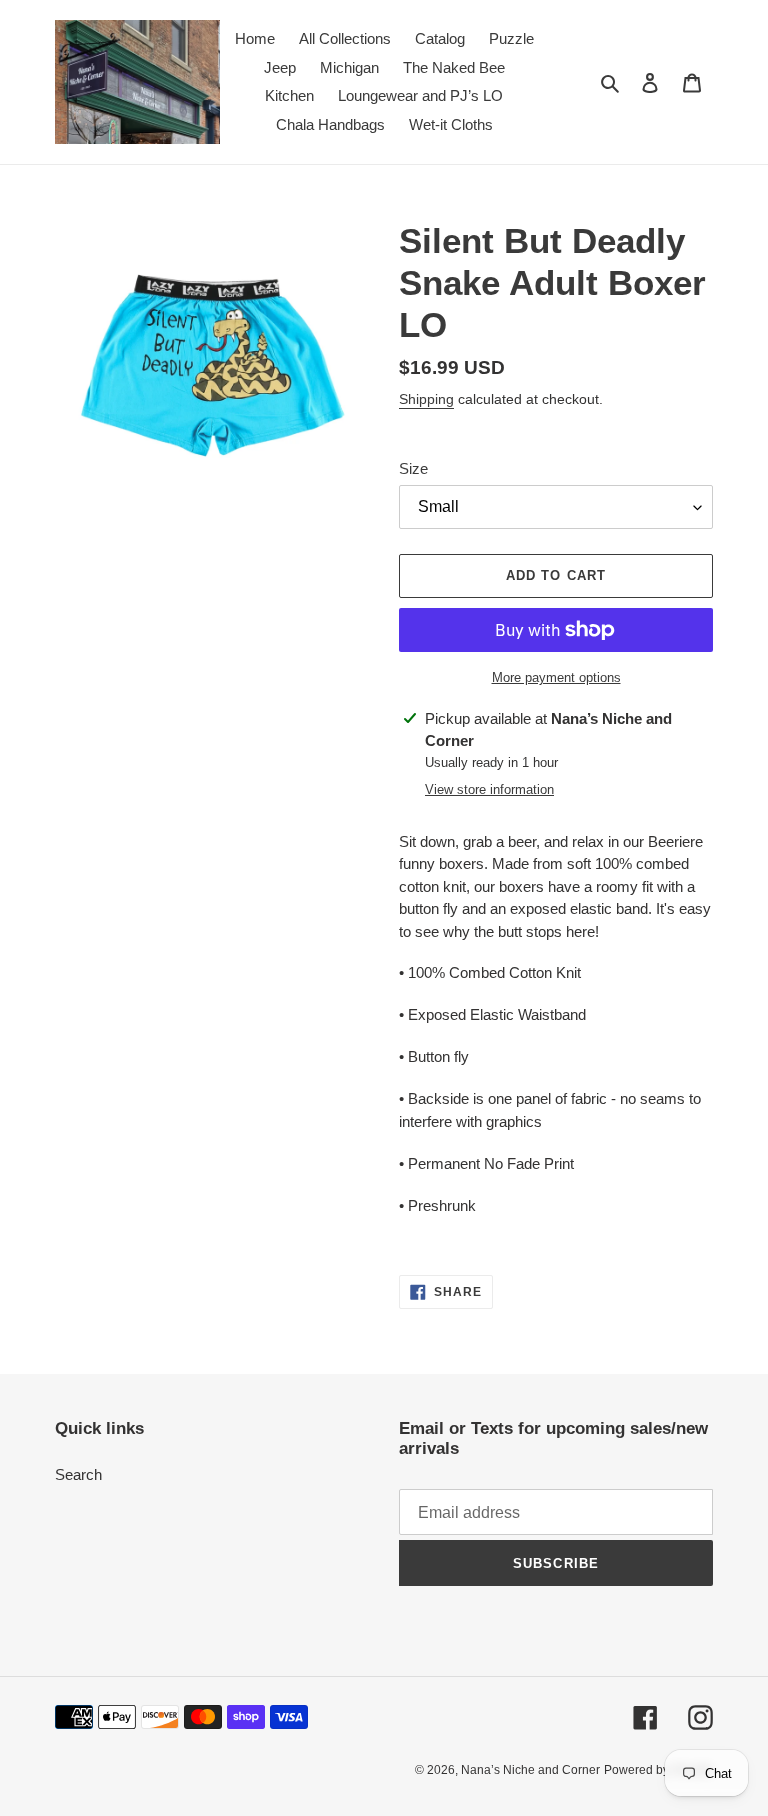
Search (78, 1474)
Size (413, 468)
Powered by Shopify (658, 1770)
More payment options (556, 677)
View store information (489, 789)
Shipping (426, 399)
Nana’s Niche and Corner (530, 1770)
